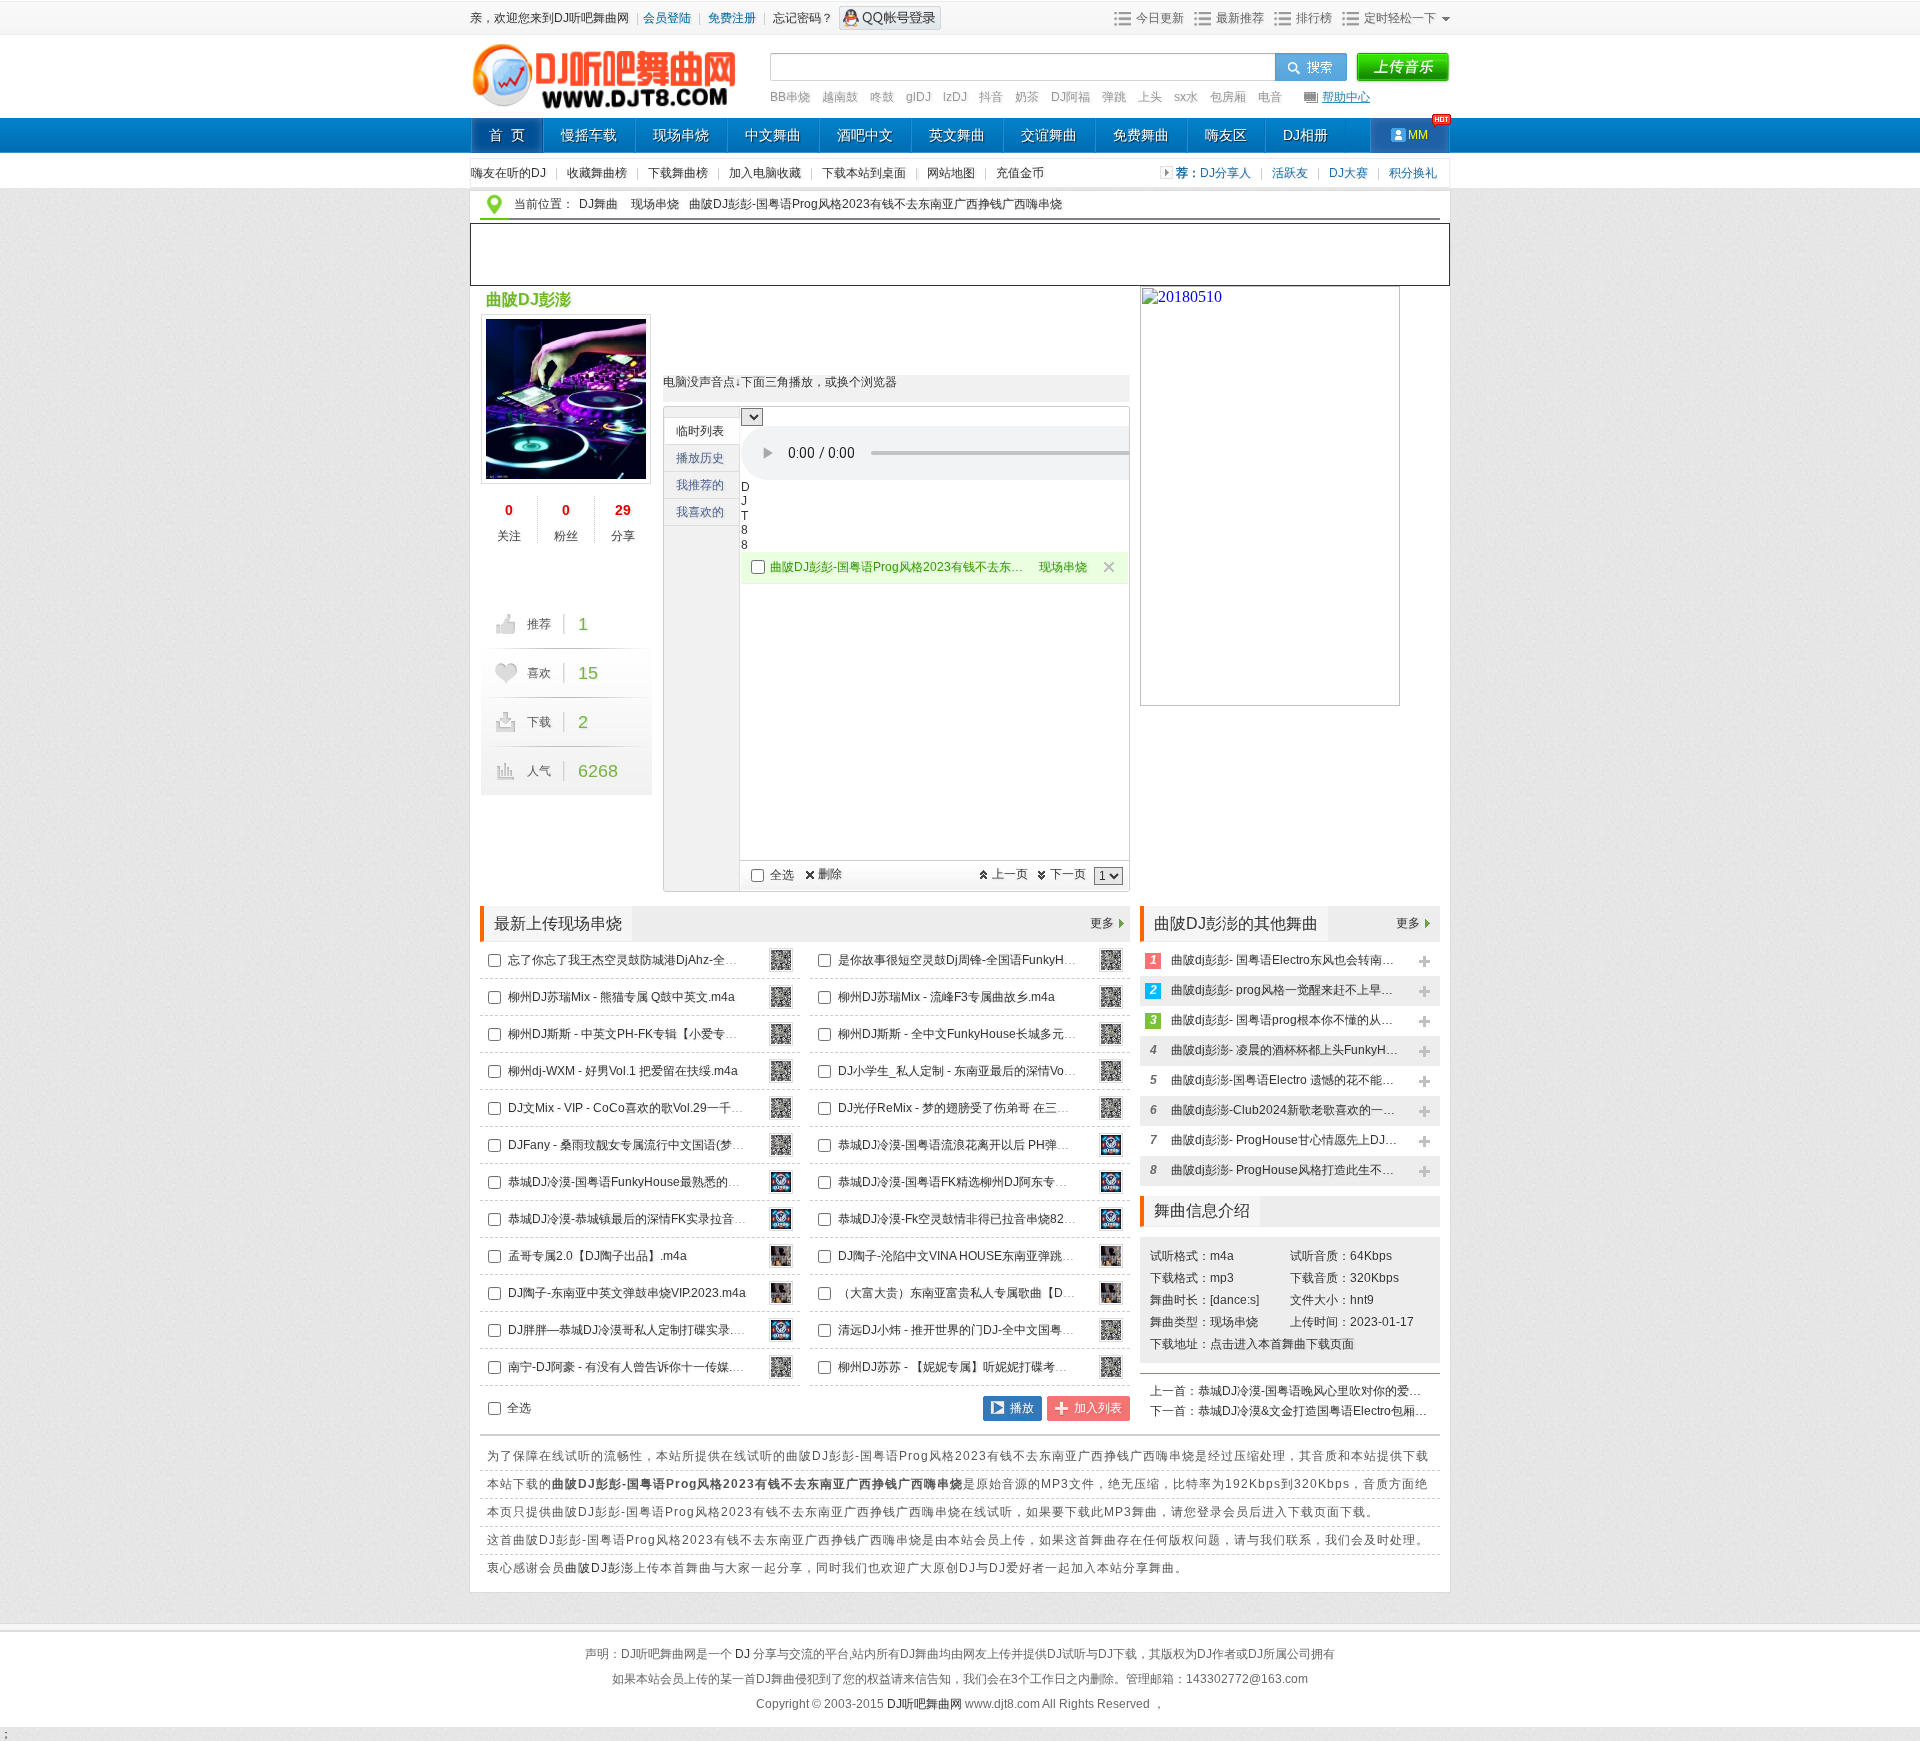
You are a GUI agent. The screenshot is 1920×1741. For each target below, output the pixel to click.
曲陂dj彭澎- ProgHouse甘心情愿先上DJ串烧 (1286, 1140)
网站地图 (952, 173)
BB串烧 (790, 97)
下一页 (1068, 874)
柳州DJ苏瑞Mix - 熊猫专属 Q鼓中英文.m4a (621, 997)
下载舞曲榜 (679, 173)
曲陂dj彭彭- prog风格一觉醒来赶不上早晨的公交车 (1286, 990)
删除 (830, 874)
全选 (782, 875)
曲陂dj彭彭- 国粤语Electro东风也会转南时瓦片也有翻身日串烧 (1286, 960)
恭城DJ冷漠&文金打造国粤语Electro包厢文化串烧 (1313, 1411)
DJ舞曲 (598, 204)
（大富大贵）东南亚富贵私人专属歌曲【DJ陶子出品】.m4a (997, 1293)
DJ (744, 1654)
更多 (1102, 923)
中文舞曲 (773, 135)
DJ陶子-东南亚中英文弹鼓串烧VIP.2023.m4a (627, 1293)
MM (1418, 135)
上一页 (1010, 874)
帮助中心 (1346, 97)
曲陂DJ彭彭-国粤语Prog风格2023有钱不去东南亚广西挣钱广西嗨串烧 (897, 567)
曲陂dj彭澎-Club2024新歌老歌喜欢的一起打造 (1286, 1110)
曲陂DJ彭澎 (528, 299)
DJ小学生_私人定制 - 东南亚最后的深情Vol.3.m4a (971, 1071)
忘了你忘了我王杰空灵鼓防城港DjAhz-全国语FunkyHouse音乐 (675, 960)
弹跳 (1114, 97)
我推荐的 (700, 485)
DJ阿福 (1070, 97)
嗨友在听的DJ (510, 173)
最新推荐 (1240, 18)
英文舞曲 (957, 135)
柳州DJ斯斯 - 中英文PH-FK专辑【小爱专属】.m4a (642, 1034)
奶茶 (1027, 97)
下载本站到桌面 (871, 173)
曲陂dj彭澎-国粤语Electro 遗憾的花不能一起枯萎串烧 (1286, 1080)
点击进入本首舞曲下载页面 (1282, 1344)
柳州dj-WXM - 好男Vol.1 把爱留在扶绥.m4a (623, 1071)
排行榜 (1314, 18)
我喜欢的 (700, 512)
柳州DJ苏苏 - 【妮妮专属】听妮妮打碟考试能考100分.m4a (994, 1367)
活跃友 (1291, 173)
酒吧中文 (865, 135)
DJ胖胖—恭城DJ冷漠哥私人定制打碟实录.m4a (632, 1330)
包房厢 (1228, 97)
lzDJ (955, 97)
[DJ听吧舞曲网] (604, 108)
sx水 (1186, 97)
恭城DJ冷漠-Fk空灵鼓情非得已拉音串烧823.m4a (968, 1219)
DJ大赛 (1350, 173)
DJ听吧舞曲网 (926, 1704)
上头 (1150, 97)
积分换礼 (1413, 173)
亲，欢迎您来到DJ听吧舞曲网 (551, 18)
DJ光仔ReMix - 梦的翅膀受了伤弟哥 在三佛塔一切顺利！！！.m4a (1015, 1108)
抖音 (991, 97)
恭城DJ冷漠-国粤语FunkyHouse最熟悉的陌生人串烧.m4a (661, 1182)
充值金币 (1020, 173)
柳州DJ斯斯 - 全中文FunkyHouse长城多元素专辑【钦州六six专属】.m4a (1032, 1034)
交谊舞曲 (1049, 135)
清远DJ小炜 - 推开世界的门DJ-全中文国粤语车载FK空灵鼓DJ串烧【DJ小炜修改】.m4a (1070, 1330)
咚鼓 (882, 97)
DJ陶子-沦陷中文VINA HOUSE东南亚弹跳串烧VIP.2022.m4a (999, 1256)
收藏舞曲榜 (598, 173)
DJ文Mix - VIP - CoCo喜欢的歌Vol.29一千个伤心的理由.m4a (669, 1108)
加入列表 (1098, 1408)
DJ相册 (1305, 135)
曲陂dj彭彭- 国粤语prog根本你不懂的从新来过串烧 (1286, 1020)
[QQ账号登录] (890, 18)
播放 (1022, 1408)
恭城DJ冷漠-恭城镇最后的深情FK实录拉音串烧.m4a (646, 1219)
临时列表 (700, 431)
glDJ (918, 97)
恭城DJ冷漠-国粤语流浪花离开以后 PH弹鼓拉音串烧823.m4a (1001, 1145)
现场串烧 (681, 135)
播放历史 (700, 458)
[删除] (1110, 568)
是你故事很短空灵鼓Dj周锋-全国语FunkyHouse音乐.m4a (990, 960)
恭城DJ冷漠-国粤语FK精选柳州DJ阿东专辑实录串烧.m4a (990, 1182)
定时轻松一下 (1400, 18)
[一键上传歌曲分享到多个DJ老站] (1402, 68)
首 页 (507, 135)
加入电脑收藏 (766, 173)
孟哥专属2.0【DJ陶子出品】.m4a (597, 1256)
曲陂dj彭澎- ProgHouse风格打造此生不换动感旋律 (1286, 1170)
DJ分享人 (1227, 173)
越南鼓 (840, 97)
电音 (1270, 97)
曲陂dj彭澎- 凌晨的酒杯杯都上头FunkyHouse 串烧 (1286, 1050)
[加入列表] (1425, 962)
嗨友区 (1226, 135)
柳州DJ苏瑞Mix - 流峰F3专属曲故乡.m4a (946, 997)
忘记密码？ (803, 18)
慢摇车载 (589, 135)
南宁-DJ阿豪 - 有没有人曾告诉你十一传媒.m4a (632, 1367)
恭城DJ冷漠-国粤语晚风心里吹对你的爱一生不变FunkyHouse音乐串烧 (1313, 1391)
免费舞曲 (1141, 135)
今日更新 (1160, 18)
